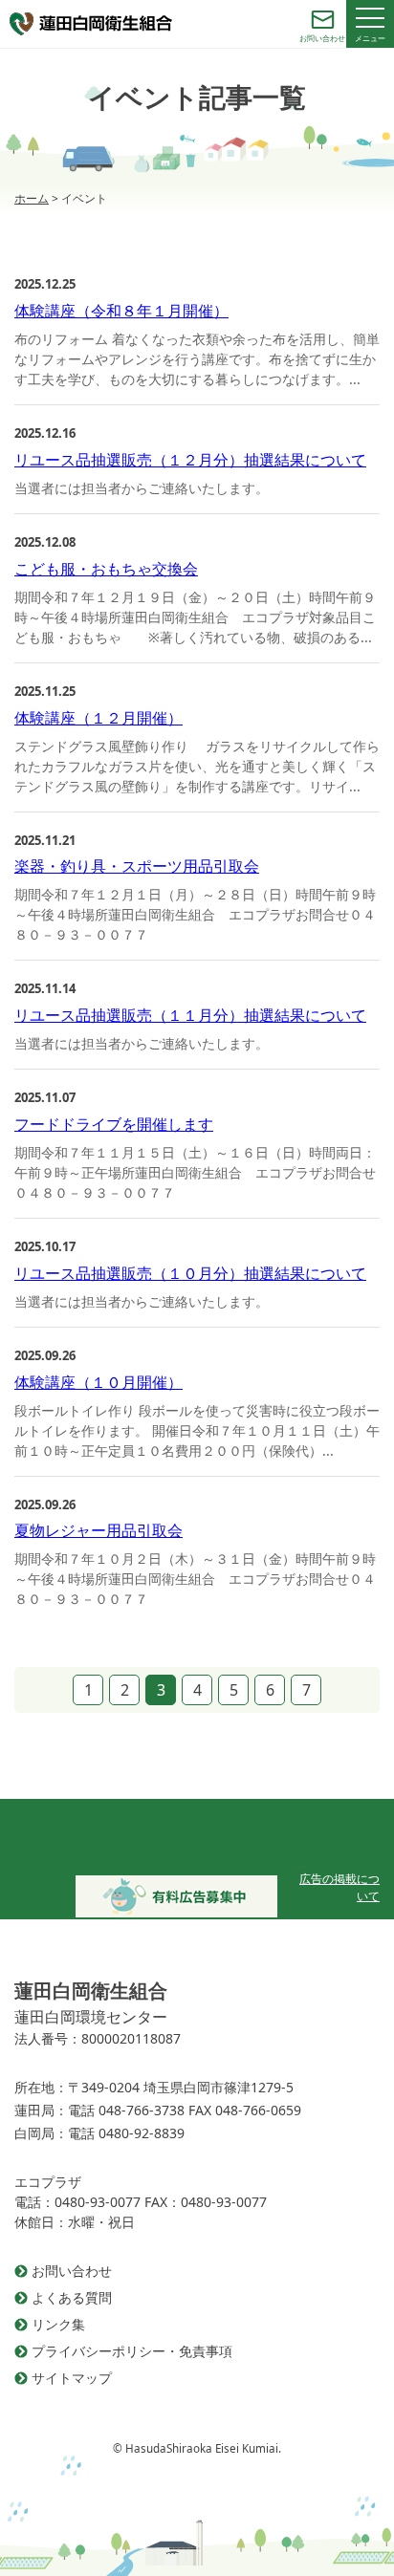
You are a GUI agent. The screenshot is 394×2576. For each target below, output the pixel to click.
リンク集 (58, 2324)
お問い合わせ (72, 2271)
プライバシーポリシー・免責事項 (132, 2351)
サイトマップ (72, 2378)
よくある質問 (72, 2297)
